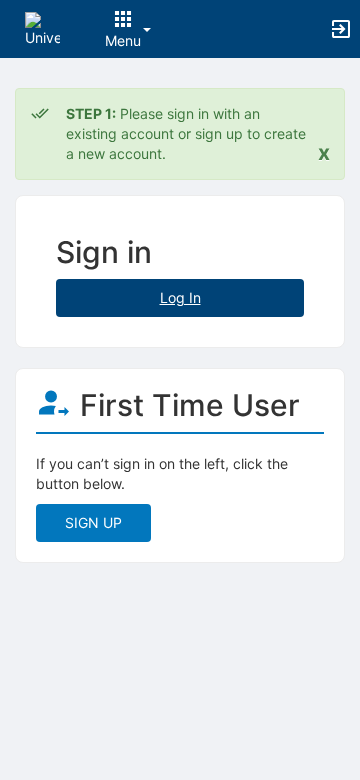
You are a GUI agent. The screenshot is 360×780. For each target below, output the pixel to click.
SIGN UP (93, 522)
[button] (42, 27)
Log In (180, 297)
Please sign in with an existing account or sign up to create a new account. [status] (186, 133)
